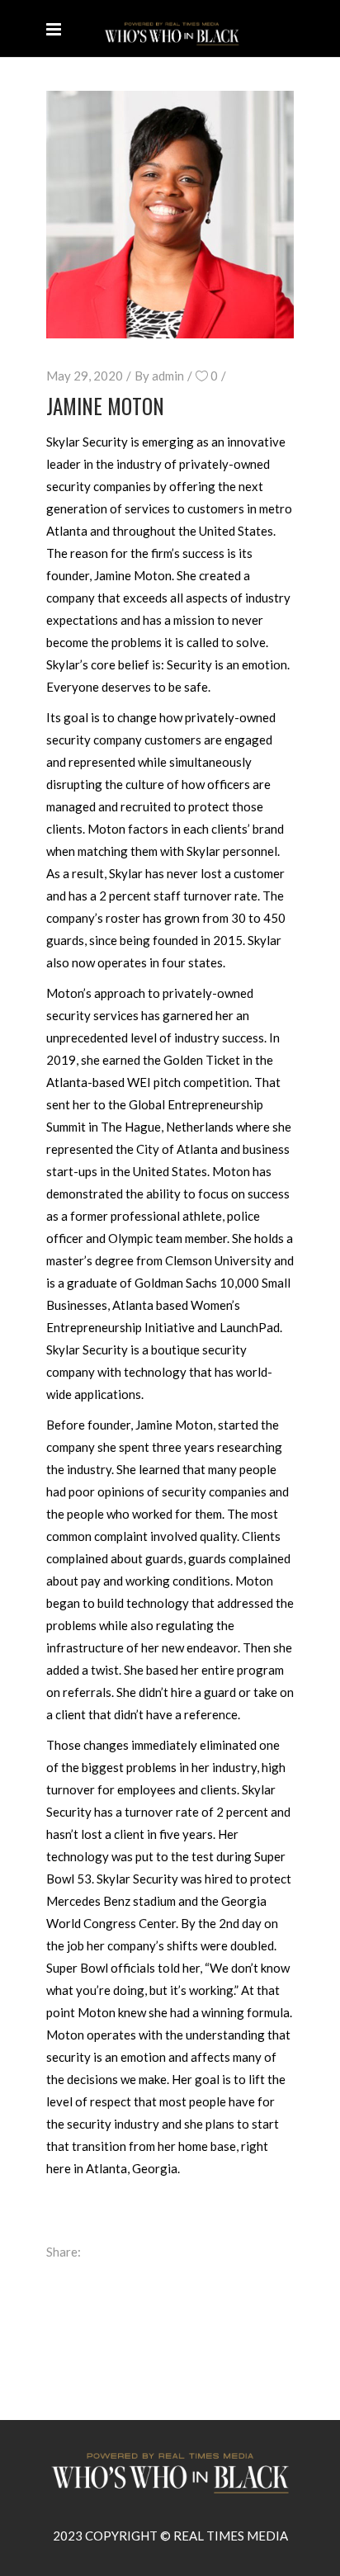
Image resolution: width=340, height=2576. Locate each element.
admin (168, 376)
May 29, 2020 (85, 376)
